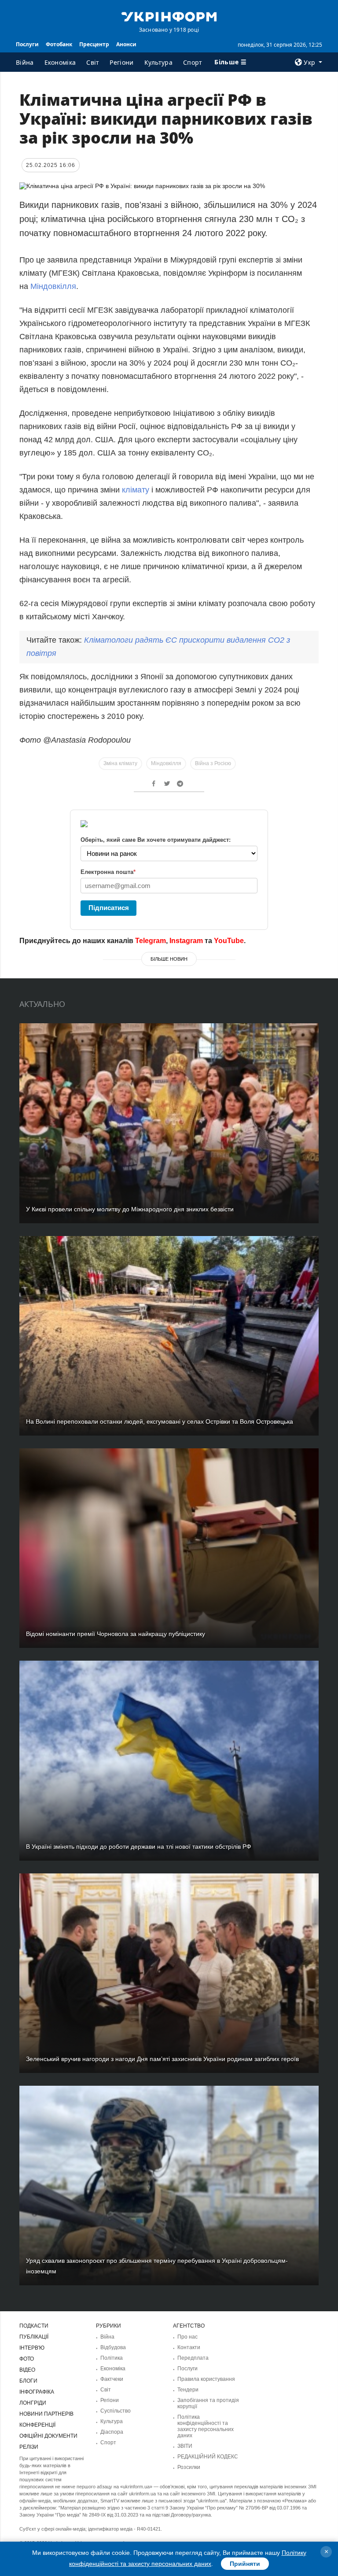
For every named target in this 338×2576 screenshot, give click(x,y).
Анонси (126, 44)
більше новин (169, 959)
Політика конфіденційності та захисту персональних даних (206, 2426)
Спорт (193, 62)
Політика (112, 2358)
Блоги (28, 2381)
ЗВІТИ (185, 2446)
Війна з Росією (213, 763)
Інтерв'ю (32, 2348)
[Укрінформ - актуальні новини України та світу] (169, 16)
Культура (158, 62)
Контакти (189, 2347)
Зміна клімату (120, 763)
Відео (27, 2370)
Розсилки (189, 2467)
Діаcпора (112, 2432)
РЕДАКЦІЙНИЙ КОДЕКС (208, 2457)
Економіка (60, 62)
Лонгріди (33, 2403)
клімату (136, 490)
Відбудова (113, 2347)
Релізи (29, 2447)
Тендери (188, 2390)
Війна (25, 62)
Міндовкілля (53, 286)
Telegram (151, 941)
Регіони (121, 62)
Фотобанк (59, 44)
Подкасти (34, 2326)
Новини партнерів (46, 2414)
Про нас (187, 2337)
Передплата (193, 2358)
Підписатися (109, 908)
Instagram (186, 941)
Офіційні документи (48, 2436)
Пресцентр (94, 44)
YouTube (229, 941)
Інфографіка (37, 2392)
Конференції (37, 2425)
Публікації (34, 2337)
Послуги (27, 44)
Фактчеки (112, 2379)
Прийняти (245, 2564)
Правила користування (206, 2379)
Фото (27, 2359)
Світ (93, 62)
